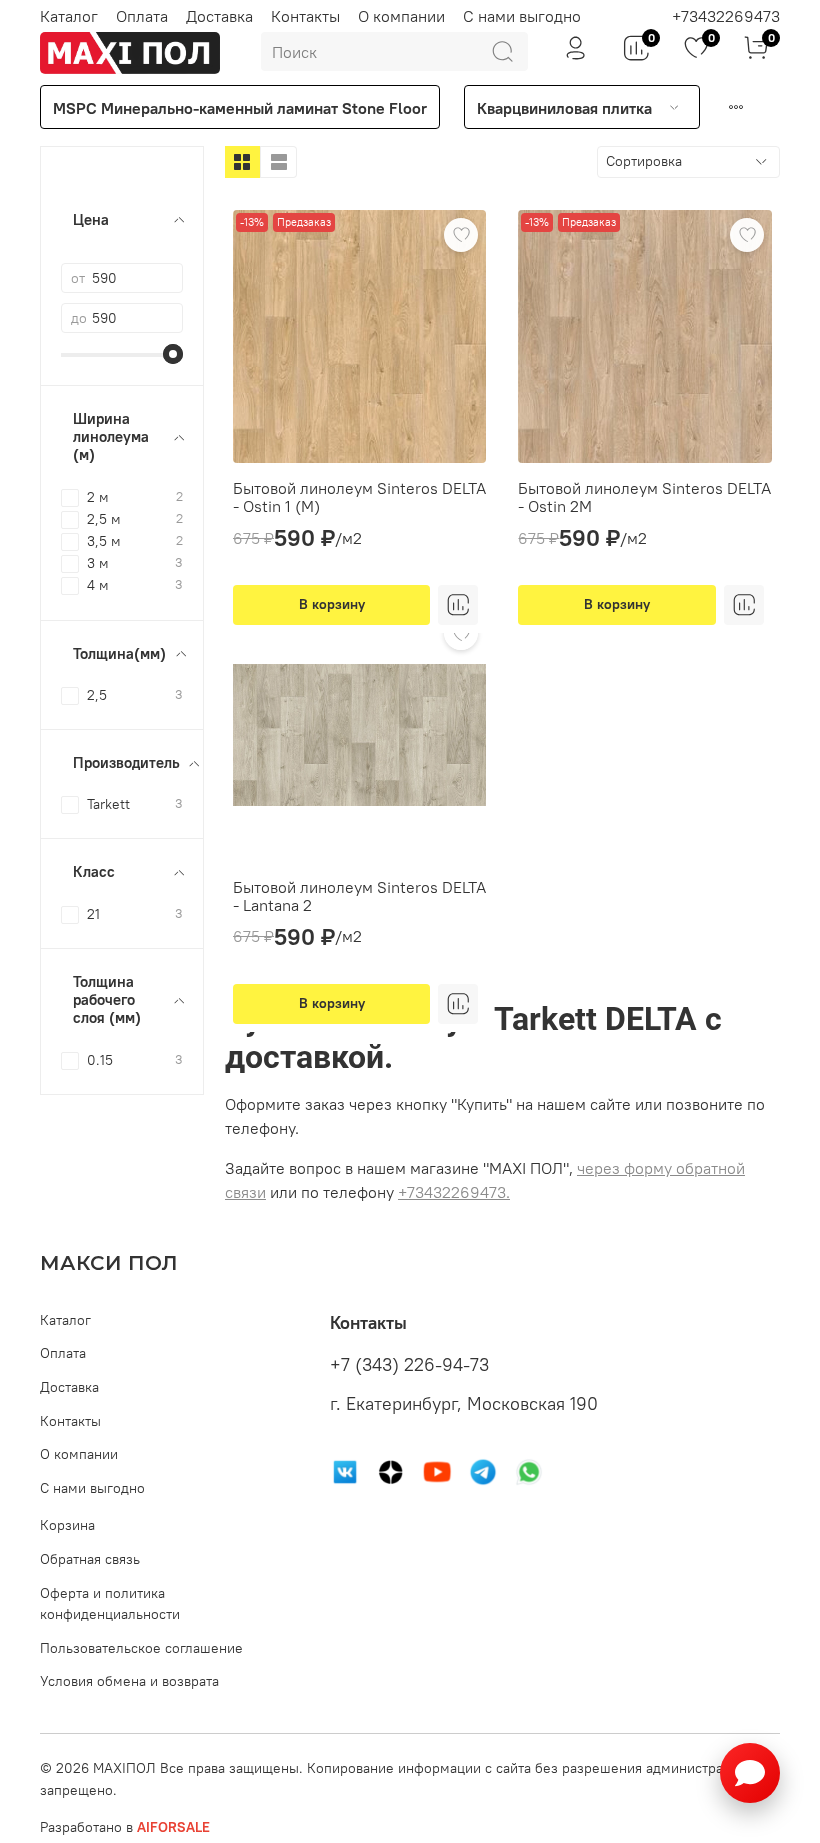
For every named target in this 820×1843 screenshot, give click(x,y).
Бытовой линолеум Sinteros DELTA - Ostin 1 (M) (359, 497)
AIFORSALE (173, 1827)
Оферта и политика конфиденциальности (110, 1604)
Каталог (69, 16)
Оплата (142, 16)
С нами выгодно (522, 16)
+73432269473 (726, 16)
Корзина (67, 1525)
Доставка (219, 16)
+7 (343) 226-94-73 (409, 1365)
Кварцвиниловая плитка (564, 108)
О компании (401, 16)
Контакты (305, 16)
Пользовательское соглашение (141, 1648)
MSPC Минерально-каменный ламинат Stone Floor (240, 108)
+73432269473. (454, 1192)
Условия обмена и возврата (129, 1681)
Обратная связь (90, 1559)
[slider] (173, 354)
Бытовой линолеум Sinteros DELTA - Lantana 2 (359, 896)
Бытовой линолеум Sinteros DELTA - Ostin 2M (644, 497)
